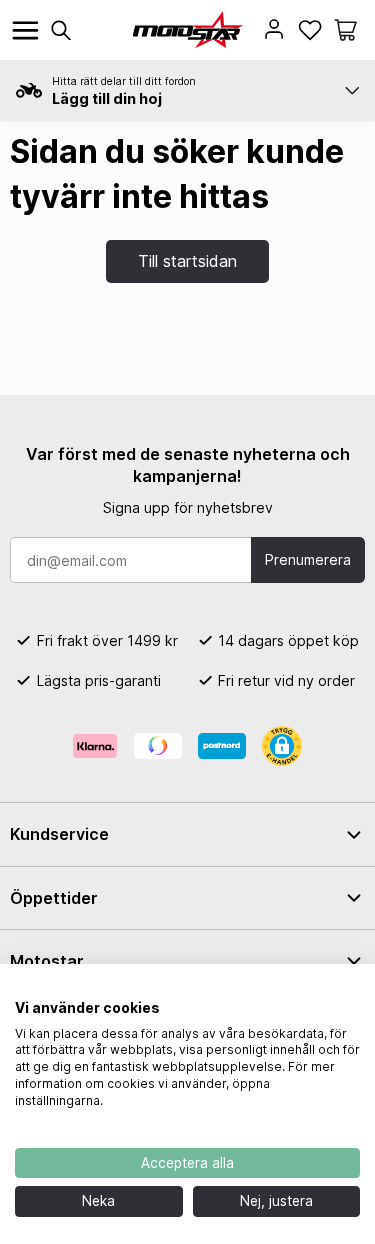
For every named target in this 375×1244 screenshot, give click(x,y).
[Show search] (61, 30)
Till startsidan (187, 261)
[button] (345, 30)
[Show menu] (25, 30)
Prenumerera (308, 559)
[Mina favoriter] (310, 30)
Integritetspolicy (308, 989)
